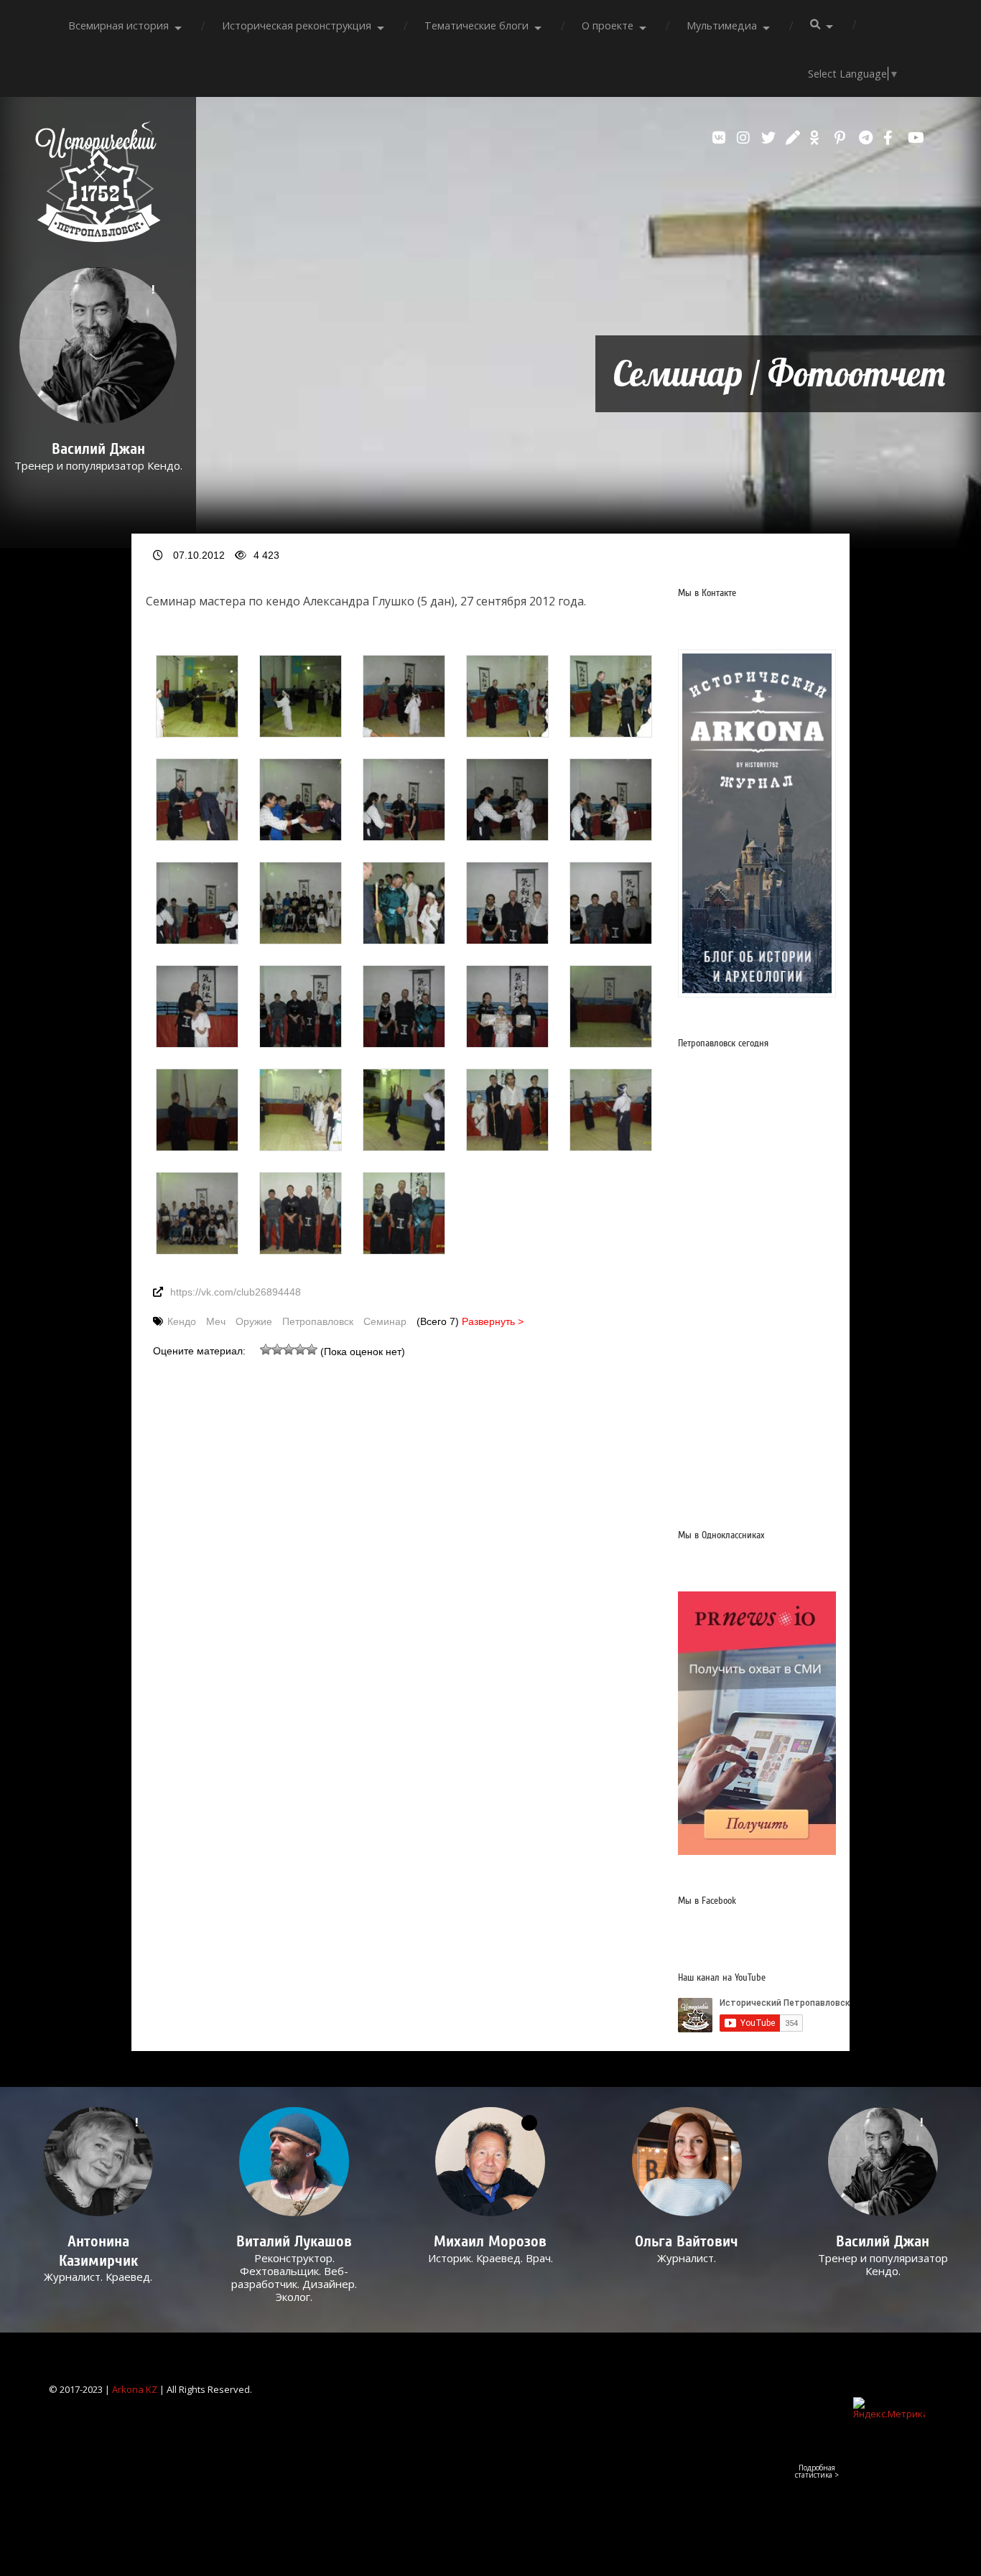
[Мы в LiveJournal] (794, 138)
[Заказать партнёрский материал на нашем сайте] (757, 1851)
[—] (98, 238)
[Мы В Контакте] (721, 138)
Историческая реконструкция (297, 25)
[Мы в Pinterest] (843, 138)
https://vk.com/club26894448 (236, 1292)
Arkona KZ (135, 2389)
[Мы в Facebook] (892, 138)
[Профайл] (294, 2162)
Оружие (254, 1321)
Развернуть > (493, 1321)
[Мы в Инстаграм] (745, 138)
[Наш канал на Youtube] (916, 138)
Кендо (182, 1321)
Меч (216, 1321)
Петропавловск (318, 1321)
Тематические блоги (476, 25)
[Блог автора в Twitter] (770, 138)
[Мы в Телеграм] (868, 138)
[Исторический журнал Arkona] (757, 823)
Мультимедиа (722, 25)
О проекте (608, 25)
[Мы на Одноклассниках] (819, 138)
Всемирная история (118, 25)
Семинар (385, 1321)
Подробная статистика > (817, 2471)
